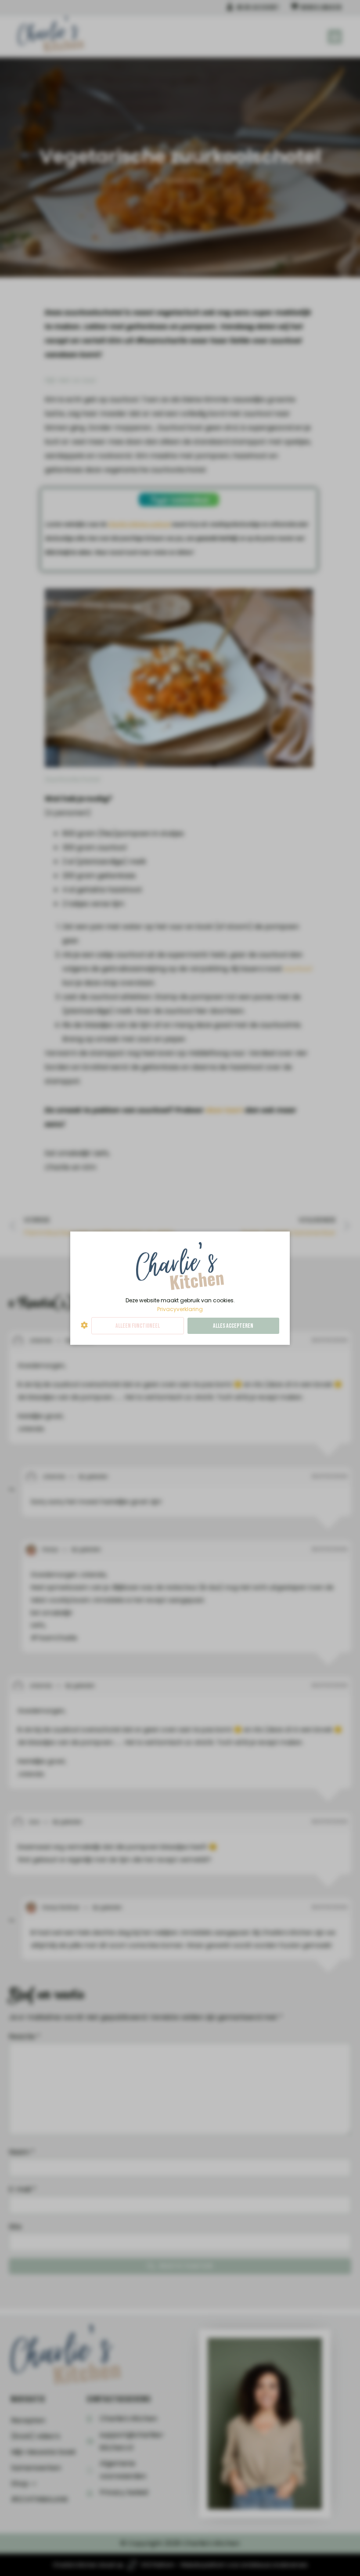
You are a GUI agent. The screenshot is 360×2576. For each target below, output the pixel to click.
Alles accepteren (233, 1326)
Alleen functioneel (138, 1326)
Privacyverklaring (180, 1309)
